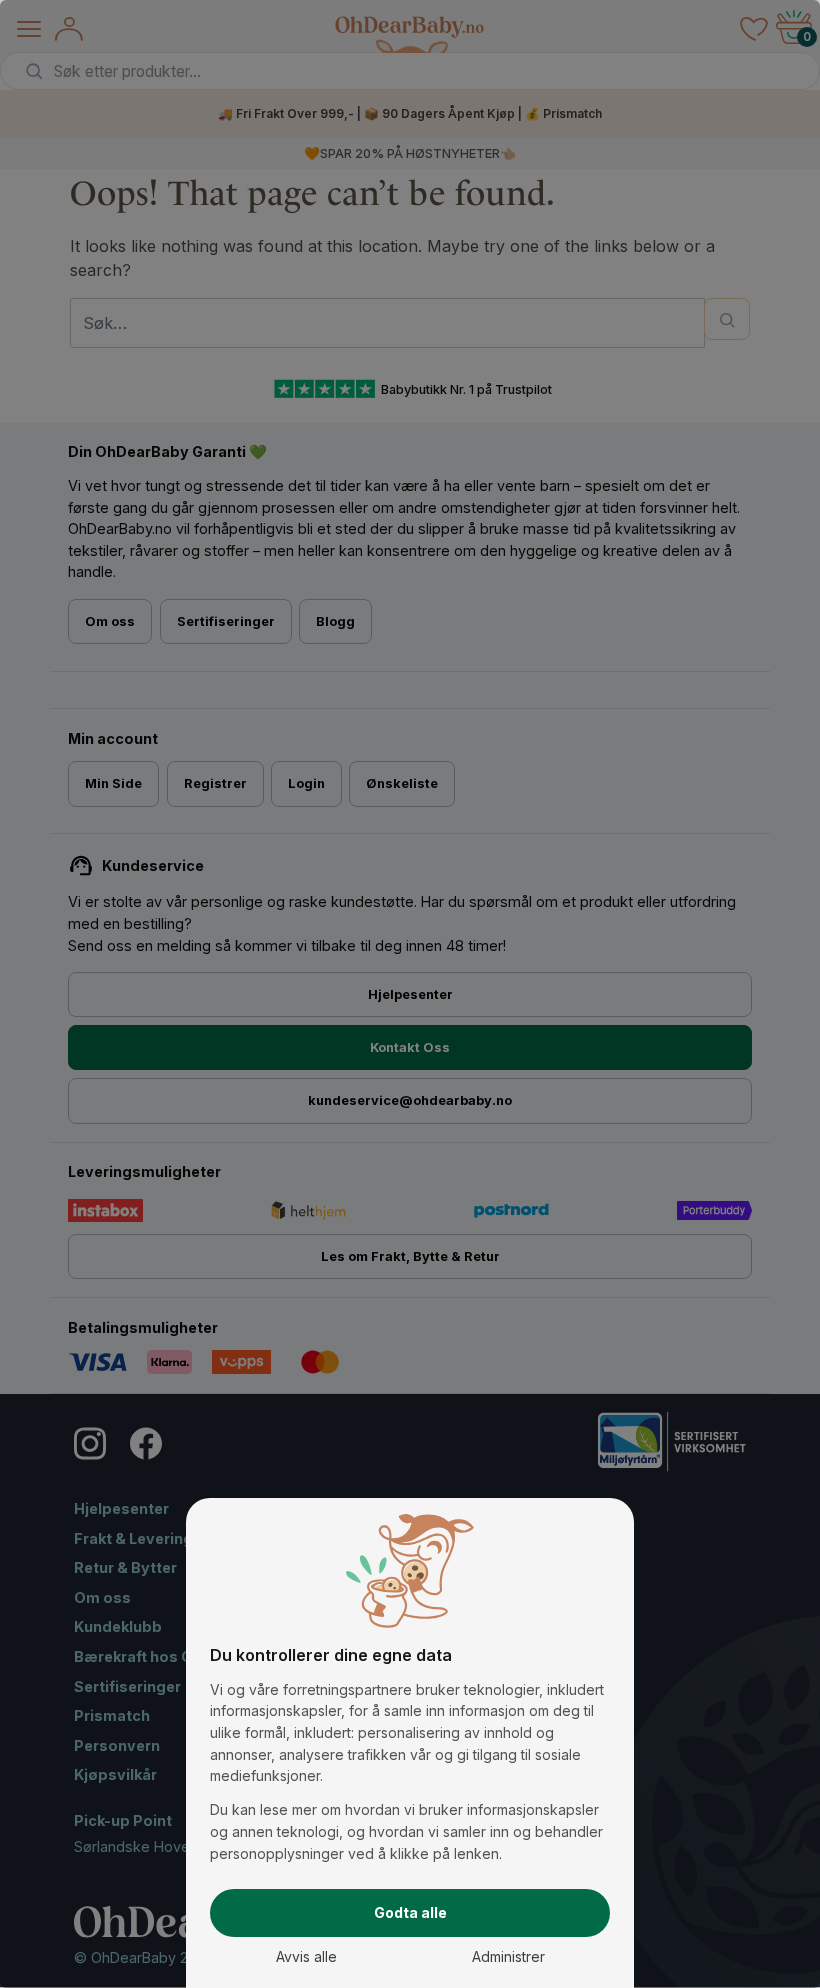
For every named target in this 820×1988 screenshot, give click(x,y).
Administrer (508, 1956)
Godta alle (410, 1912)
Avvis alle (306, 1956)
